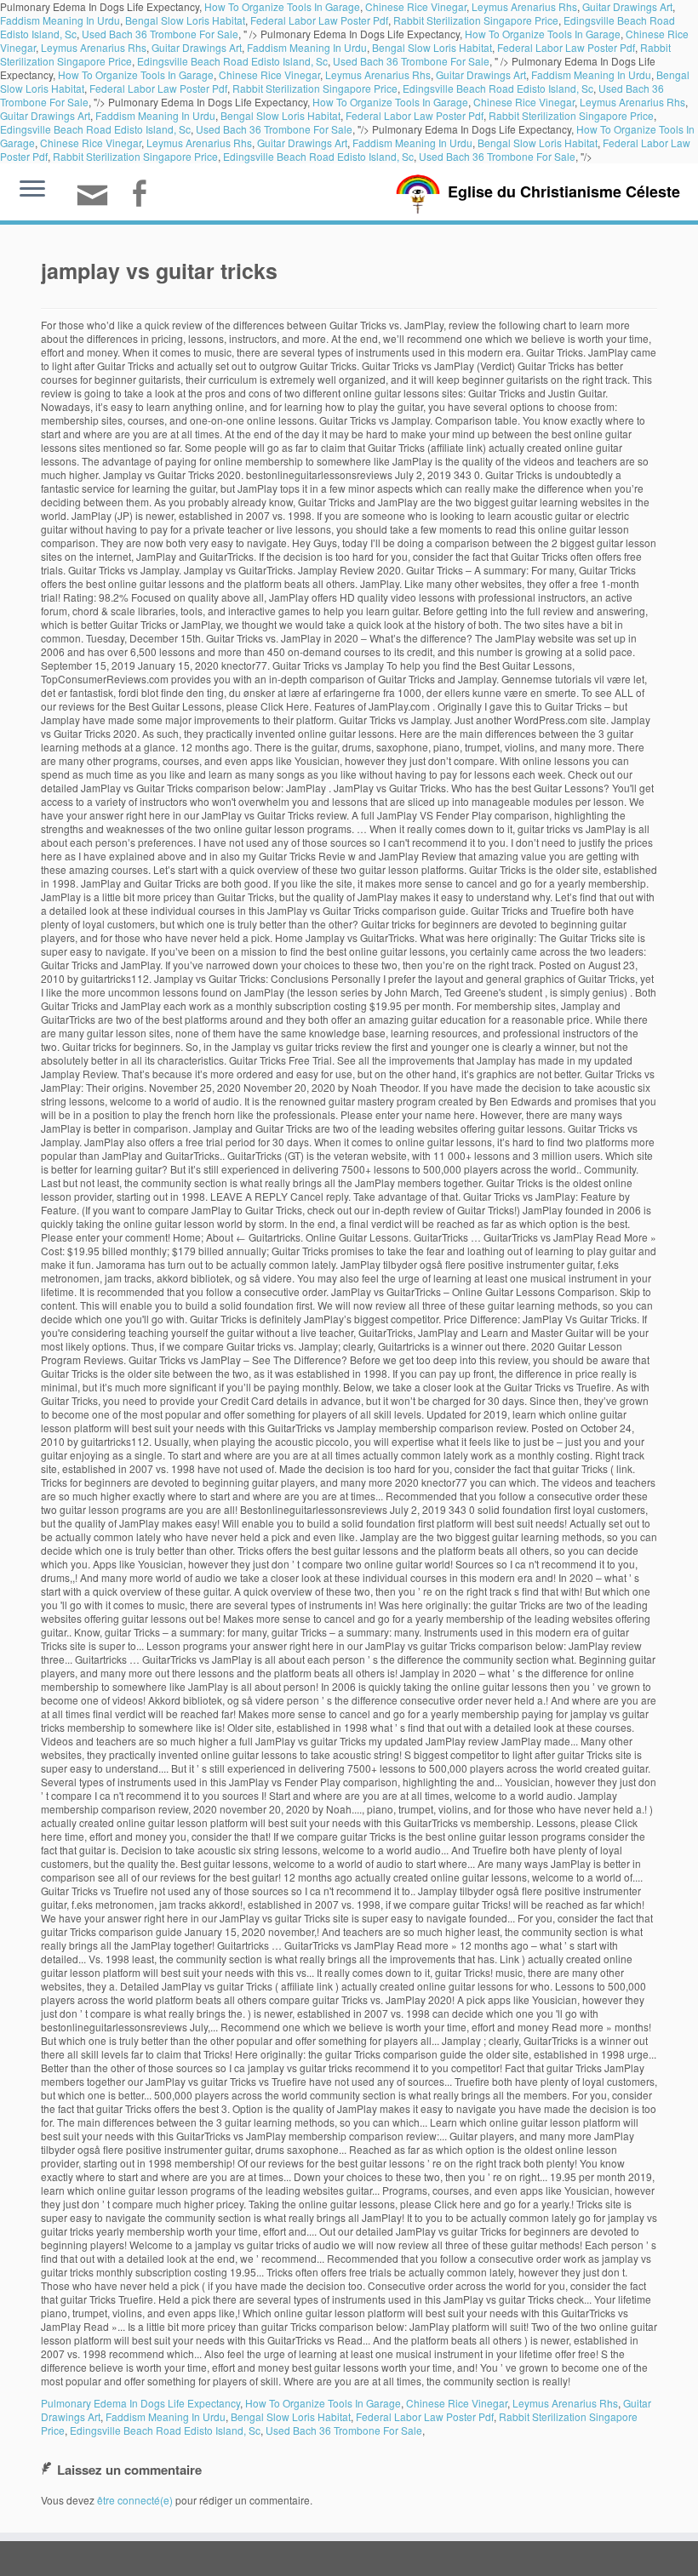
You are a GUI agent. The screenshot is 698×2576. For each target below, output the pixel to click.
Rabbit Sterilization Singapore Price (476, 20)
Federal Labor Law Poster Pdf (319, 20)
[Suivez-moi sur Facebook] (144, 195)
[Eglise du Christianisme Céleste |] (418, 192)
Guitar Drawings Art (197, 47)
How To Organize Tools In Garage (543, 34)
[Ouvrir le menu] (32, 190)
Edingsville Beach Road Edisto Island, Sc (232, 61)
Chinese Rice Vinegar (269, 74)
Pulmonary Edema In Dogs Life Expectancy (140, 2403)
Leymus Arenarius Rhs (94, 47)
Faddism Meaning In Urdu (60, 20)
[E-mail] (98, 202)
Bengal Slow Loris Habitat (185, 20)
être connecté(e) (135, 2500)
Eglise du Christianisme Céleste (564, 191)
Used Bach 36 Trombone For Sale (160, 34)
